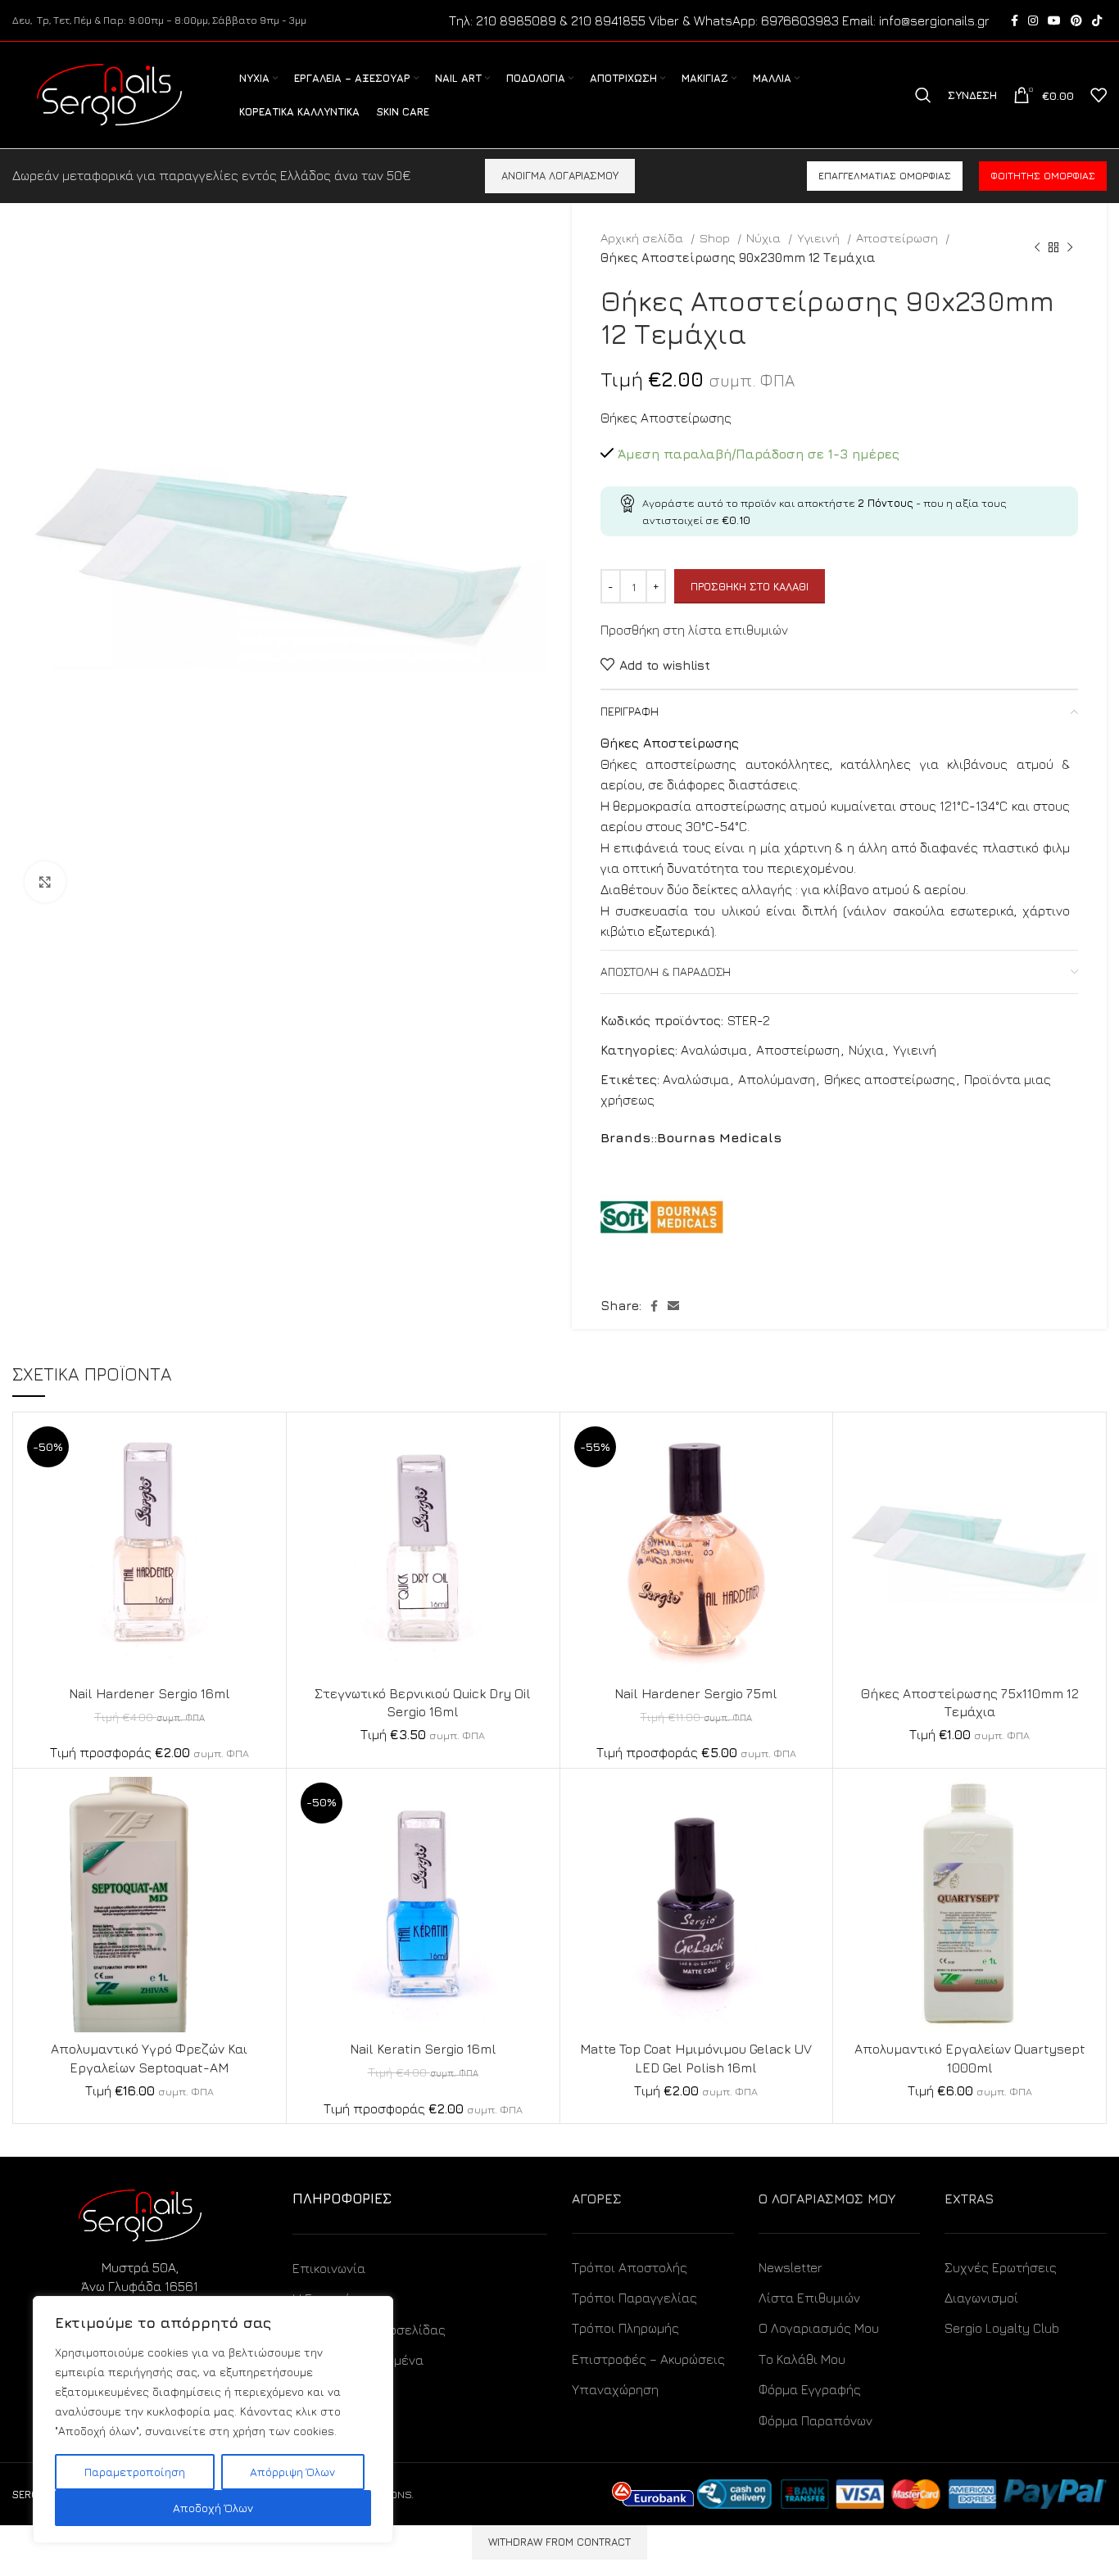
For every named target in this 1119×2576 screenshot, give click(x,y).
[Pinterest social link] (1076, 20)
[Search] (923, 95)
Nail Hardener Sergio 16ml (150, 1693)
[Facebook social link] (1015, 20)
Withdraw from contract (559, 2542)
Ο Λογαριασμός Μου (819, 2328)
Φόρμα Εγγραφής (810, 2389)
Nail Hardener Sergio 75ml (696, 1693)
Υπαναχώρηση (615, 2389)
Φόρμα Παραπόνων (815, 2420)
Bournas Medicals (719, 1137)
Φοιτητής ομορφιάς (1043, 176)
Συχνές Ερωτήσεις (1001, 2267)
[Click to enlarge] (45, 882)
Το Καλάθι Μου (802, 2359)
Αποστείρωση (899, 237)
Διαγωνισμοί (981, 2298)
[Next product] (1070, 247)
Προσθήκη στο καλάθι (750, 586)
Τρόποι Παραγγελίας (634, 2298)
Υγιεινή (820, 237)
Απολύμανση (777, 1079)
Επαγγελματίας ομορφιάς (885, 176)
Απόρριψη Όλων (292, 2472)
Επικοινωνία (329, 2268)
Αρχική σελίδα (643, 237)
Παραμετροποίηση (135, 2472)
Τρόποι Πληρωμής (625, 2328)
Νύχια (765, 237)
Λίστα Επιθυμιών (809, 2298)
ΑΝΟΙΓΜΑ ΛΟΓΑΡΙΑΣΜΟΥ (560, 175)
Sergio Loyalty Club (1002, 2328)
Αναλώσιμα (714, 1050)
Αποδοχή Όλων (213, 2508)
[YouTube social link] (1054, 20)
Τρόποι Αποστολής (630, 2267)
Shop (716, 237)
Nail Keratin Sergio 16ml (423, 2049)
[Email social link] (673, 1306)
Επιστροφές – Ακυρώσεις (648, 2359)
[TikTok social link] (1097, 20)
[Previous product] (1037, 247)
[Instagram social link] (1033, 20)
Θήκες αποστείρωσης (890, 1079)
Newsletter (791, 2267)
